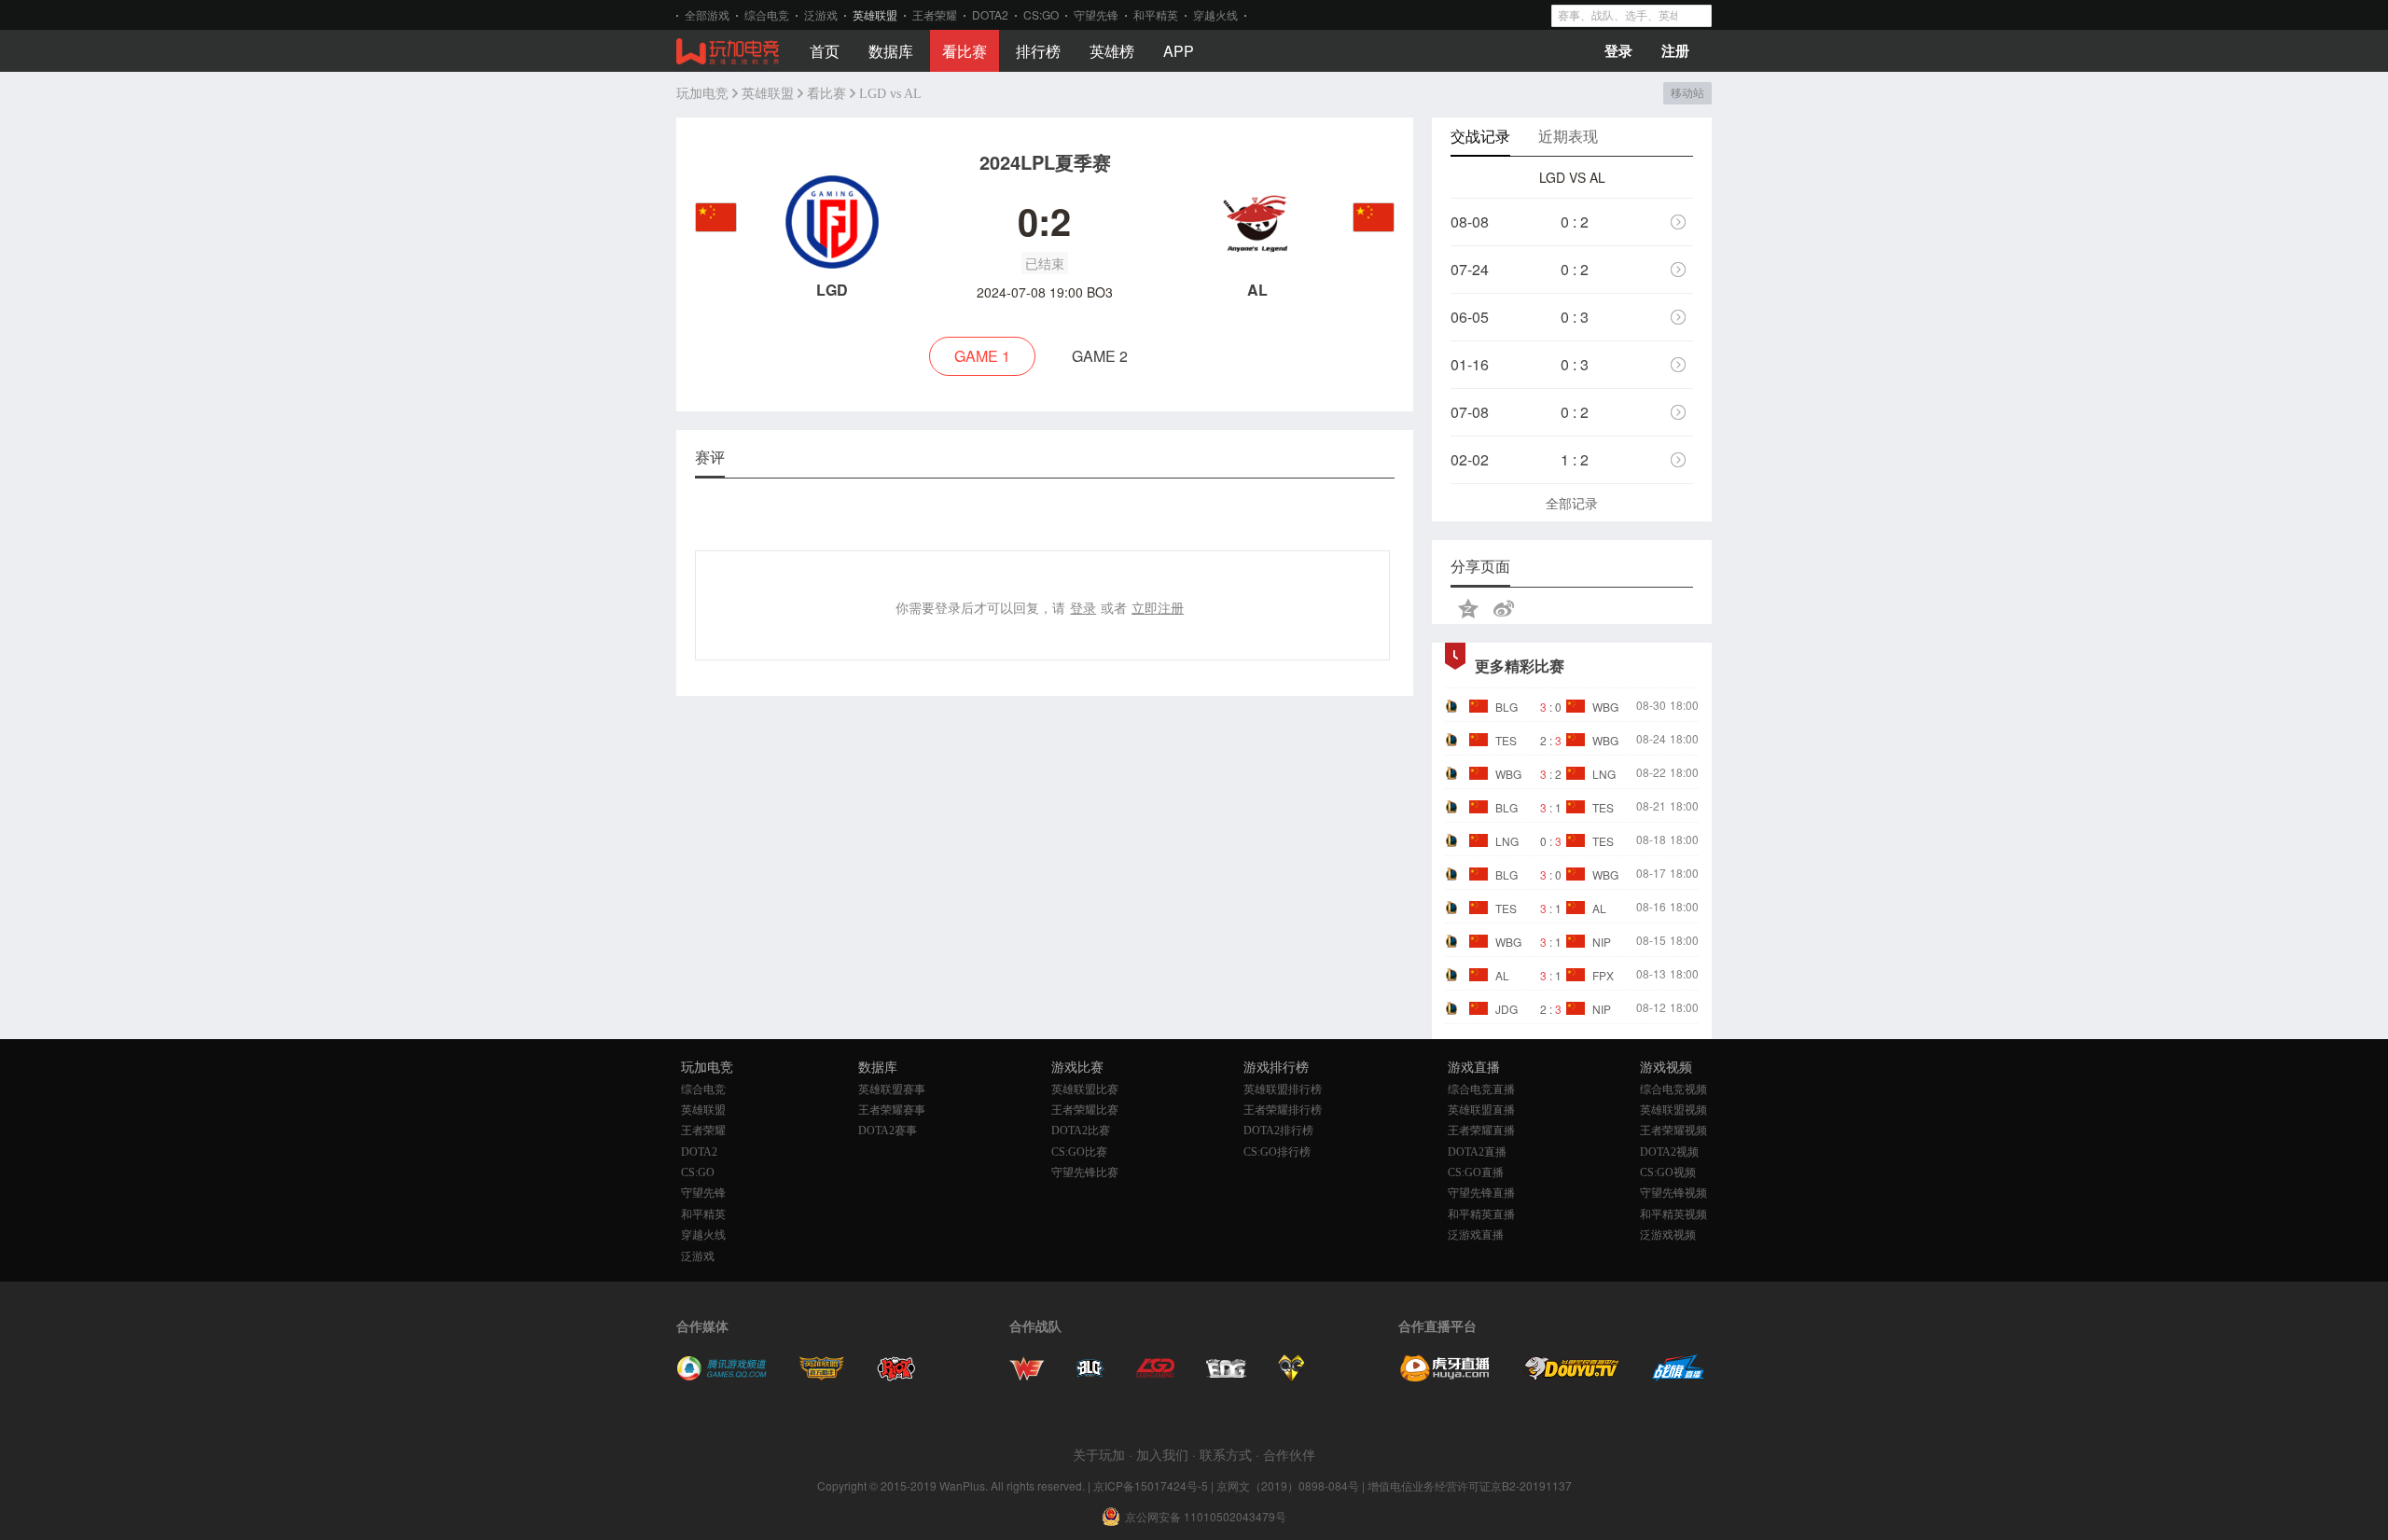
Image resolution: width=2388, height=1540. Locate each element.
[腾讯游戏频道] (722, 1376)
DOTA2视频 (1669, 1152)
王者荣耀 (935, 14)
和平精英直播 (1481, 1214)
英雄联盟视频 (1673, 1110)
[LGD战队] (1155, 1376)
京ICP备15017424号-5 (1151, 1485)
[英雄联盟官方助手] (822, 1376)
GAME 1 (982, 356)
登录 (1618, 50)
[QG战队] (1291, 1376)
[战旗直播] (1679, 1376)
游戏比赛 (1077, 1068)
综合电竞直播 (1481, 1089)
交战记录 (1480, 136)
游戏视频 (1666, 1068)
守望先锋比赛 (1085, 1172)
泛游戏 (821, 14)
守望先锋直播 (1481, 1193)
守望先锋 (1096, 14)
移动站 (1687, 93)
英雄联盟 (875, 14)
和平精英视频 (1673, 1214)
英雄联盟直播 (1481, 1110)
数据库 (891, 51)
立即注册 (1158, 607)
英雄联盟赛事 (892, 1089)
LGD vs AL (890, 94)
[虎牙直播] (1445, 1376)
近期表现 (1568, 136)
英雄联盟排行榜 (1283, 1089)
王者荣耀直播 (1481, 1131)
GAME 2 (1100, 356)
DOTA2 (990, 14)
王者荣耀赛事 (892, 1110)
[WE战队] (1027, 1376)
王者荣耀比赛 (1085, 1110)
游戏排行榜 (1276, 1068)
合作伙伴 (1289, 1454)
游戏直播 (1474, 1068)
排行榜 (1038, 51)
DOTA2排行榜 (1278, 1131)
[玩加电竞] (728, 52)
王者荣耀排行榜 (1283, 1110)
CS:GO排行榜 (1277, 1152)
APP (1179, 51)
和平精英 (1156, 14)
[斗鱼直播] (1572, 1376)
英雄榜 (1112, 51)
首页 (825, 51)
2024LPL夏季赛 (1045, 162)
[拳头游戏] (896, 1376)
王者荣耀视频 (1673, 1131)
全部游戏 (707, 14)
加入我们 (1162, 1454)
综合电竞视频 (1673, 1089)
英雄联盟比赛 (1085, 1089)
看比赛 (965, 51)
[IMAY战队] (1090, 1376)
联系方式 (1226, 1454)
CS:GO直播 (1476, 1172)
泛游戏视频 (1668, 1235)
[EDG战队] (1226, 1376)
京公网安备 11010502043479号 (1206, 1517)
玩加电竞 (702, 94)
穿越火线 (1215, 14)
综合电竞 (767, 14)
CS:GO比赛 (1079, 1152)
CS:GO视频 (1668, 1172)
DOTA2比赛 (1081, 1131)
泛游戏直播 (1476, 1235)
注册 (1675, 50)
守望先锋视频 (1673, 1193)
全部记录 (1572, 503)
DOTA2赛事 (888, 1131)
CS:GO (1041, 14)
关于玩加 (1099, 1454)
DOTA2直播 (1477, 1152)
